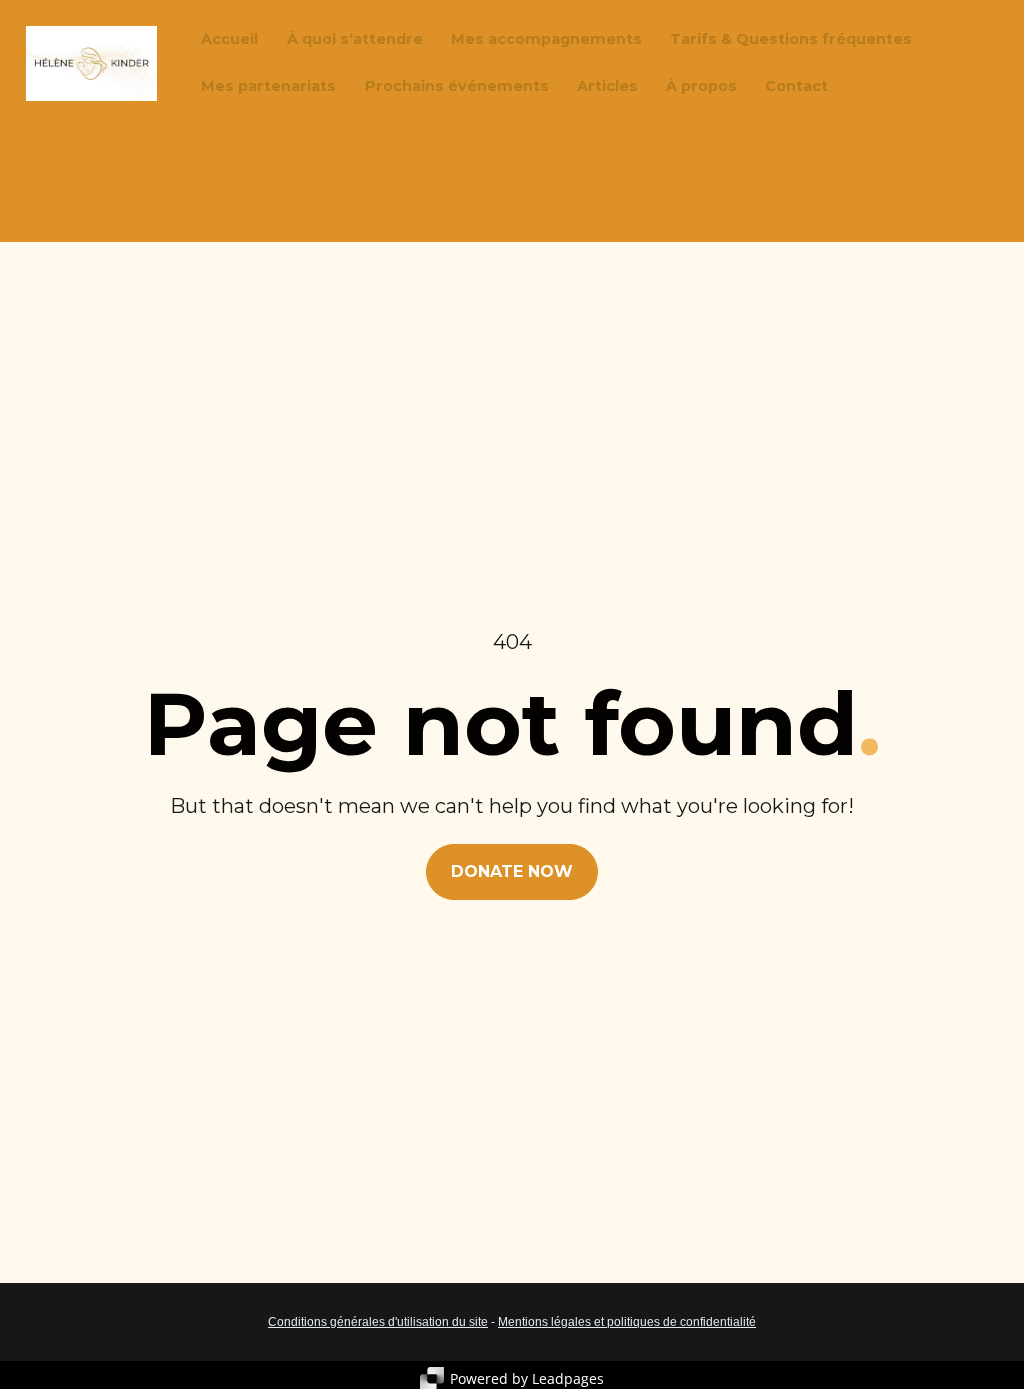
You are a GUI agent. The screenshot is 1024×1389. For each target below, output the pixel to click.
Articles (607, 86)
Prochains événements (457, 86)
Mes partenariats (268, 86)
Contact (796, 86)
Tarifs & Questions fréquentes (791, 39)
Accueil (229, 39)
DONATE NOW (512, 871)
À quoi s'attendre (355, 39)
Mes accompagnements (546, 39)
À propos (701, 86)
